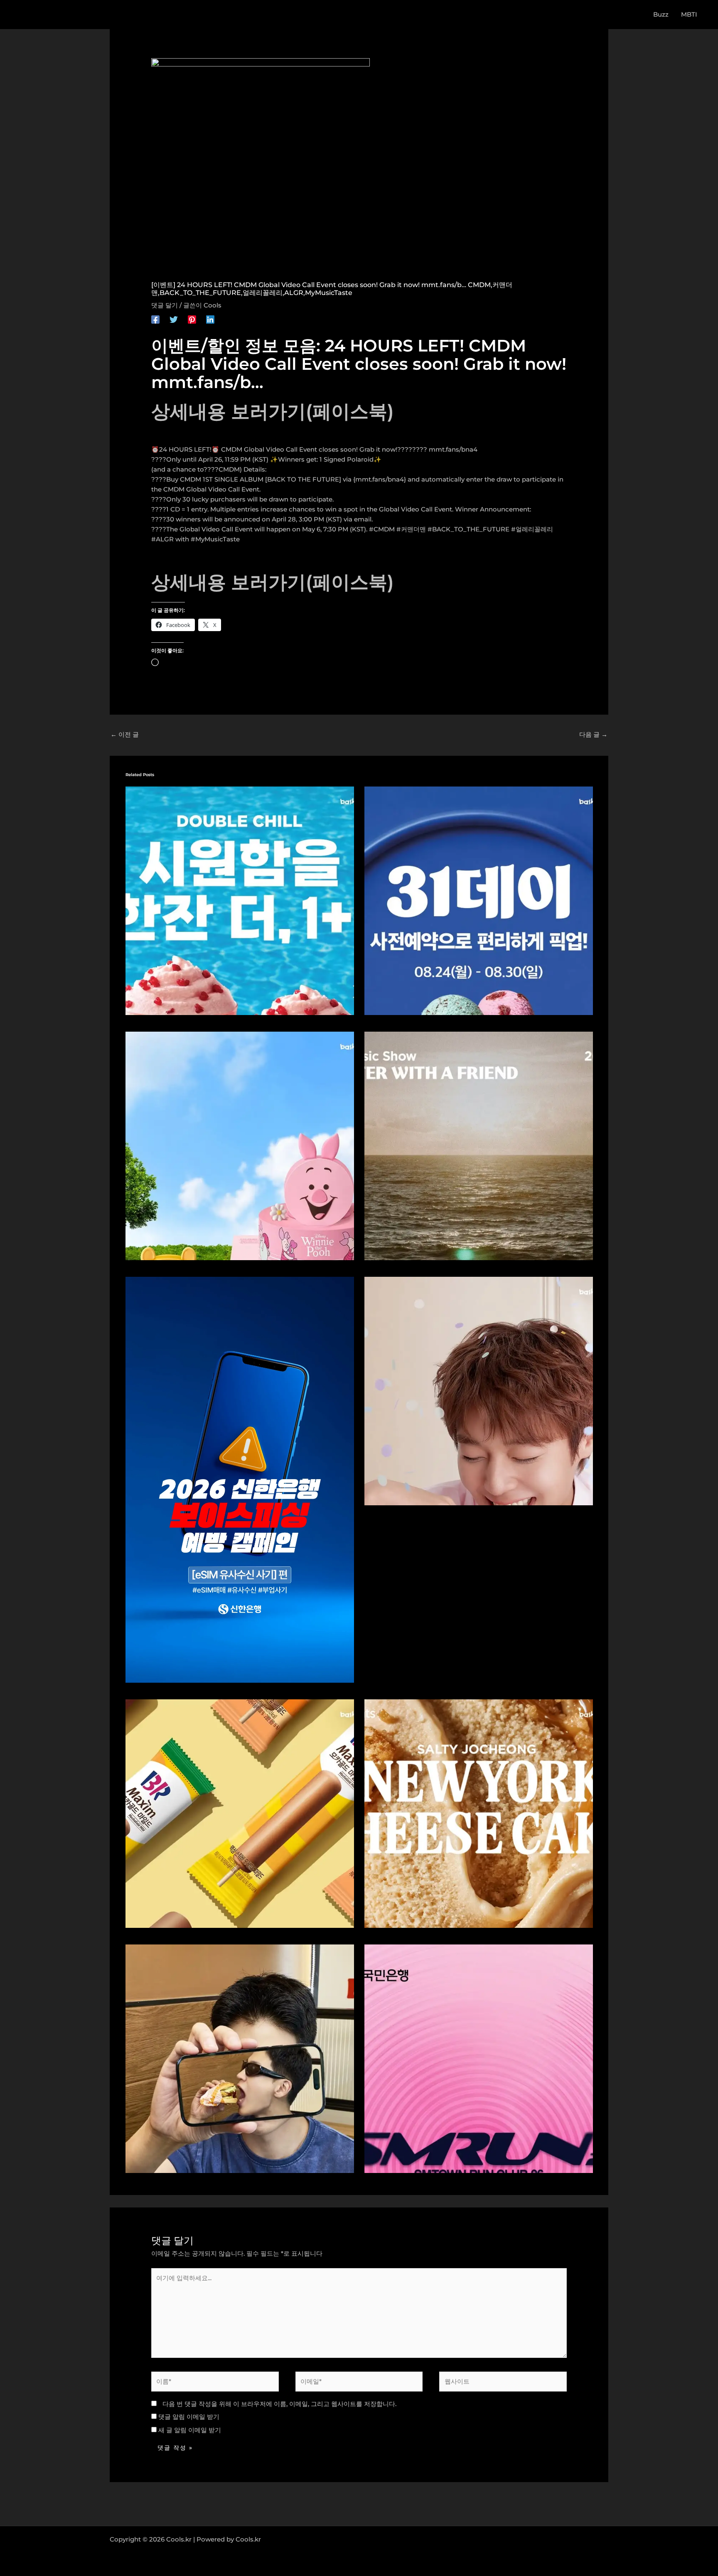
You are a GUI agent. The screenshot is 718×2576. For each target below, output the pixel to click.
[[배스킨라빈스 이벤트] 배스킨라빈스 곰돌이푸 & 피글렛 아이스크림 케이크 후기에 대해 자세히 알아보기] (240, 1145)
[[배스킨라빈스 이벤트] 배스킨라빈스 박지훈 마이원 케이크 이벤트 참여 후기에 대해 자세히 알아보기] (479, 1390)
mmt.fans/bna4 (453, 449)
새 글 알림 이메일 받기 (190, 2430)
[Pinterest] (192, 319)
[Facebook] (155, 319)
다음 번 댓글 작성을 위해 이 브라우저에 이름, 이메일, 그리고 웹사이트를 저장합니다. (279, 2404)
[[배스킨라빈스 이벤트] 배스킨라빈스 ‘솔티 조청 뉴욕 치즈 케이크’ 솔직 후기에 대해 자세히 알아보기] (479, 1813)
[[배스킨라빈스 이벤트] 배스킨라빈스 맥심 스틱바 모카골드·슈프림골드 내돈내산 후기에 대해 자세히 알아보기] (240, 1813)
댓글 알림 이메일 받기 (189, 2417)
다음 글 (593, 734)
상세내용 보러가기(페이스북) (273, 411)
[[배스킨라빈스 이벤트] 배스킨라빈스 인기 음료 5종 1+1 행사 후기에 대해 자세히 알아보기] (240, 900)
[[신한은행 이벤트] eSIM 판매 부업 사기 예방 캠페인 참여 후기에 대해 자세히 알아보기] (240, 1479)
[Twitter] (174, 319)
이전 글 (125, 734)
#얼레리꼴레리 (532, 529)
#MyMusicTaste (215, 539)
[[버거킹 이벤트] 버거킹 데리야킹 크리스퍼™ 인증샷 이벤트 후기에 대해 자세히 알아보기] (240, 2058)
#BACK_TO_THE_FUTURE (468, 529)
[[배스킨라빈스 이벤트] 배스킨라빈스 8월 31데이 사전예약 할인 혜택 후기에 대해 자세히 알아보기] (479, 900)
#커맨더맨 (411, 529)
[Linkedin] (210, 319)
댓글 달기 (165, 305)
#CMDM (382, 529)
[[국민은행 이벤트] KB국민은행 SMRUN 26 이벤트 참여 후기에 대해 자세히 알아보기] (479, 2058)
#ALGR (162, 539)
